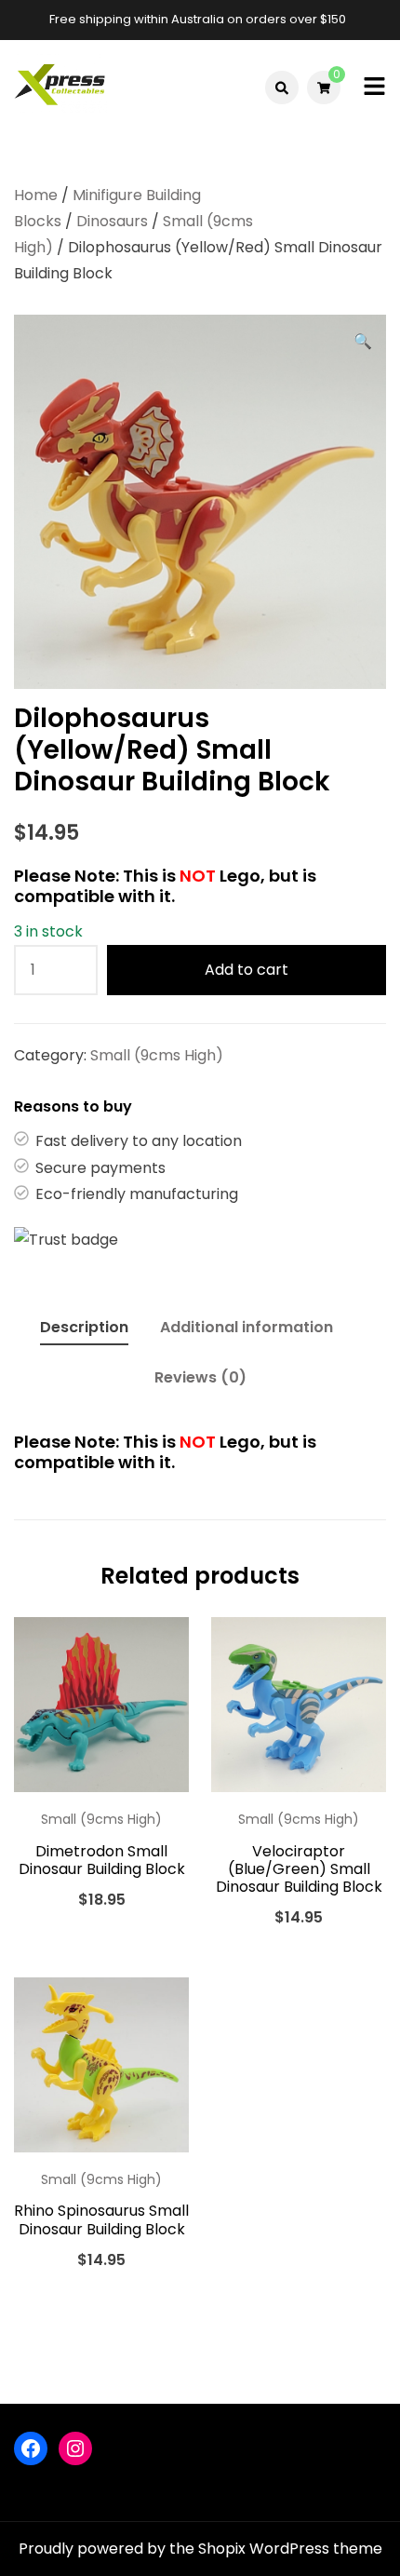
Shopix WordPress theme (290, 2549)
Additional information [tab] (247, 1327)
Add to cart (247, 970)
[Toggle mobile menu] (374, 88)
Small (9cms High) (157, 1055)
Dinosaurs (112, 221)
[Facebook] (31, 2448)
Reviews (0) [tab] (200, 1377)
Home (36, 195)
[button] (363, 342)
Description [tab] (84, 1327)
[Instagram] (75, 2448)
